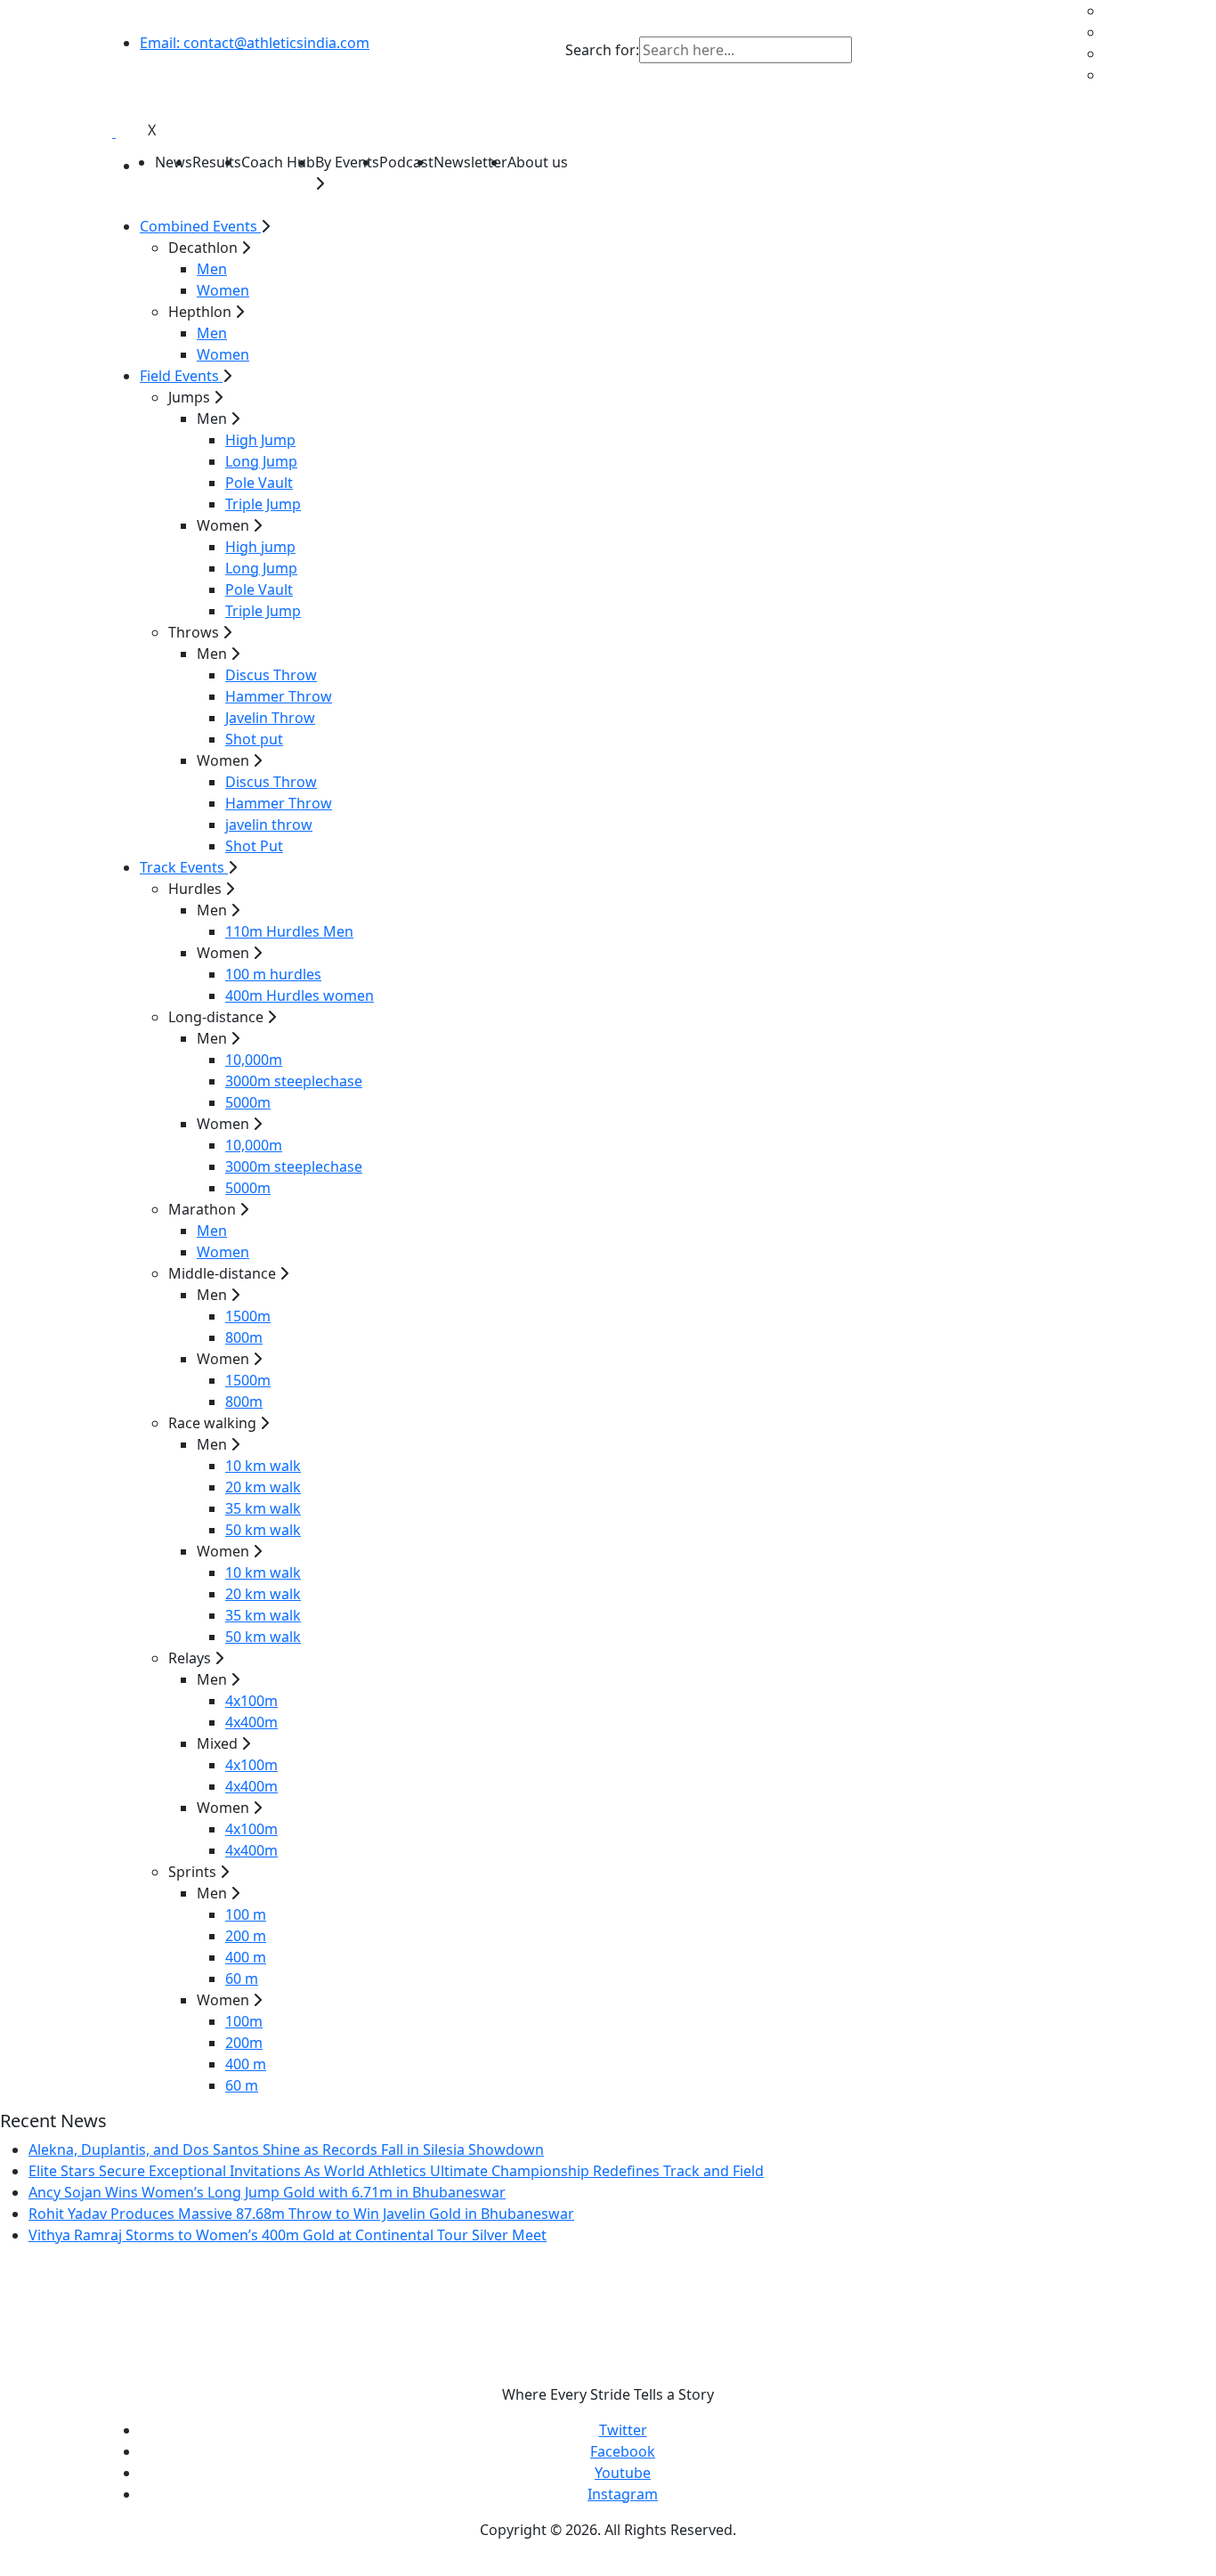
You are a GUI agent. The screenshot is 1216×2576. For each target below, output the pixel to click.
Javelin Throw (270, 718)
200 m (246, 1936)
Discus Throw (271, 675)
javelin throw (269, 825)
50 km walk (263, 1530)
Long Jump (261, 461)
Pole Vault (259, 483)
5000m (248, 1102)
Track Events (184, 867)
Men (212, 269)
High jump (260, 547)
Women (223, 290)
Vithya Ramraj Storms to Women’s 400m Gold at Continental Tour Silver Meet (288, 2235)
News (174, 162)
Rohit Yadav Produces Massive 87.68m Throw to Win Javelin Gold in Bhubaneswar (301, 2214)
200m (244, 2043)
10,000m (254, 1060)
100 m (246, 1914)
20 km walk (263, 1487)
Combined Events (200, 226)
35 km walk (263, 1508)
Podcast (406, 162)
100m (244, 2021)
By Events (347, 162)
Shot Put (254, 846)
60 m (242, 1979)
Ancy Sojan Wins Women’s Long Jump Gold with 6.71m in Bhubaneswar (267, 2192)
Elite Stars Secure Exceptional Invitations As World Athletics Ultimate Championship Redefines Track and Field (396, 2171)
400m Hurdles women (300, 995)
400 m (246, 1957)
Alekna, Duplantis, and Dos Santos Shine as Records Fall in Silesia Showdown (286, 2149)
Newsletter (470, 162)
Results (217, 162)
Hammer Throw (279, 696)
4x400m (251, 1722)
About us (538, 162)
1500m (248, 1316)
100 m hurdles (273, 974)
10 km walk (263, 1466)
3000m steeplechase (294, 1081)
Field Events (181, 376)
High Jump (260, 440)
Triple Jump (263, 504)
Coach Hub (278, 162)
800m (244, 1337)
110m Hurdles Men (289, 931)
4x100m (251, 1701)
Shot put (254, 739)
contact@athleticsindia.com (255, 43)
